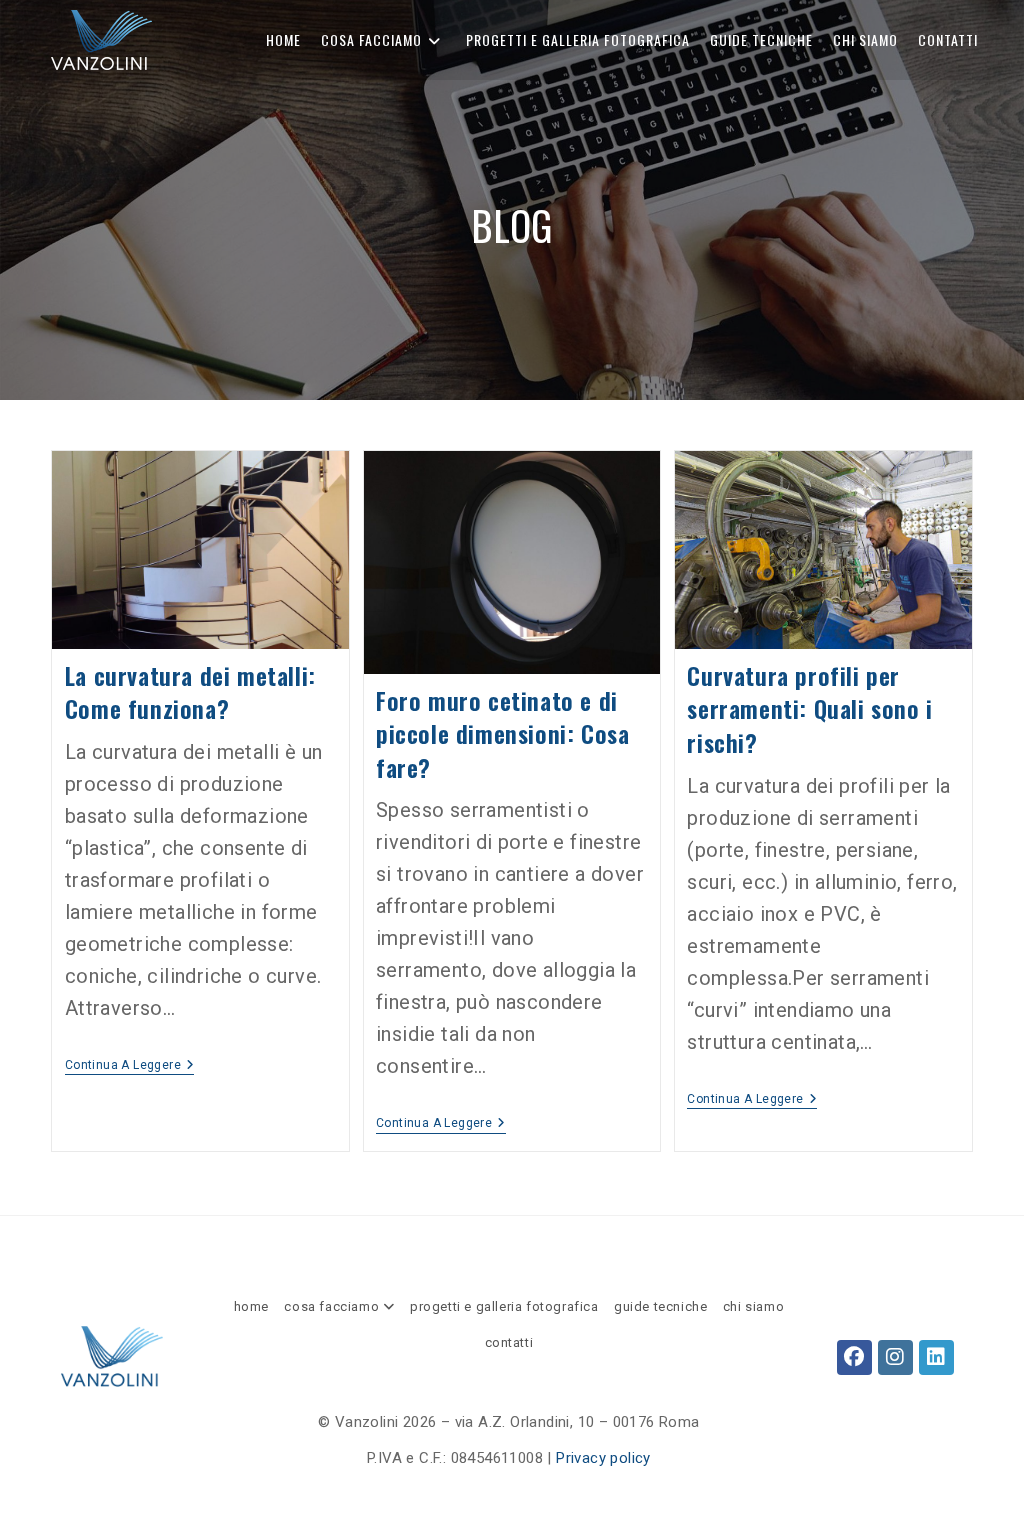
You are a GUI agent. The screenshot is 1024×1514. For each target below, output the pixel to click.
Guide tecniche (660, 1306)
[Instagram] (895, 1357)
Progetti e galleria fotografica (504, 1306)
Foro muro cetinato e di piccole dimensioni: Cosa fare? (502, 733)
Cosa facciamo (333, 1306)
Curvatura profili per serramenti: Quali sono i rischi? (809, 708)
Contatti (509, 1342)
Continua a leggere (130, 1065)
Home (251, 1306)
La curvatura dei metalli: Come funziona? (190, 692)
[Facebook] (854, 1357)
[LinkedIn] (936, 1357)
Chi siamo (753, 1306)
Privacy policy (603, 1458)
